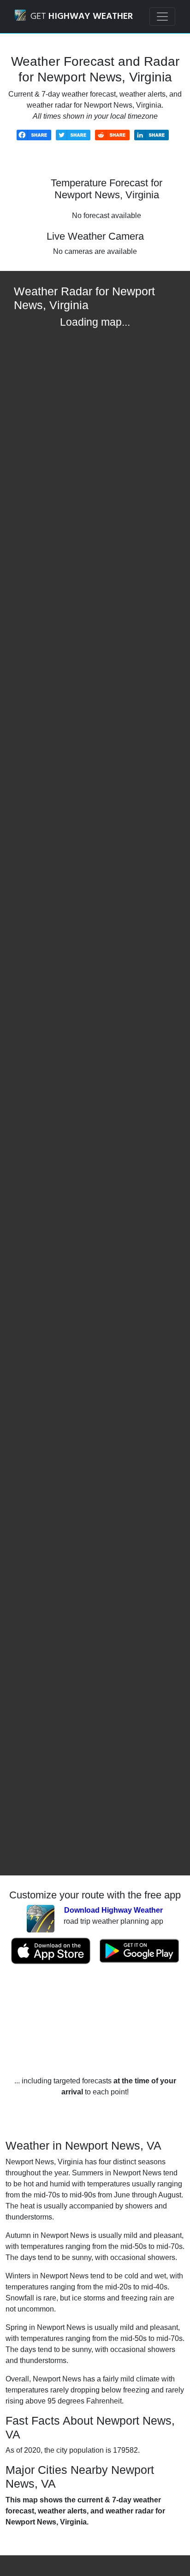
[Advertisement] (95, 2020)
